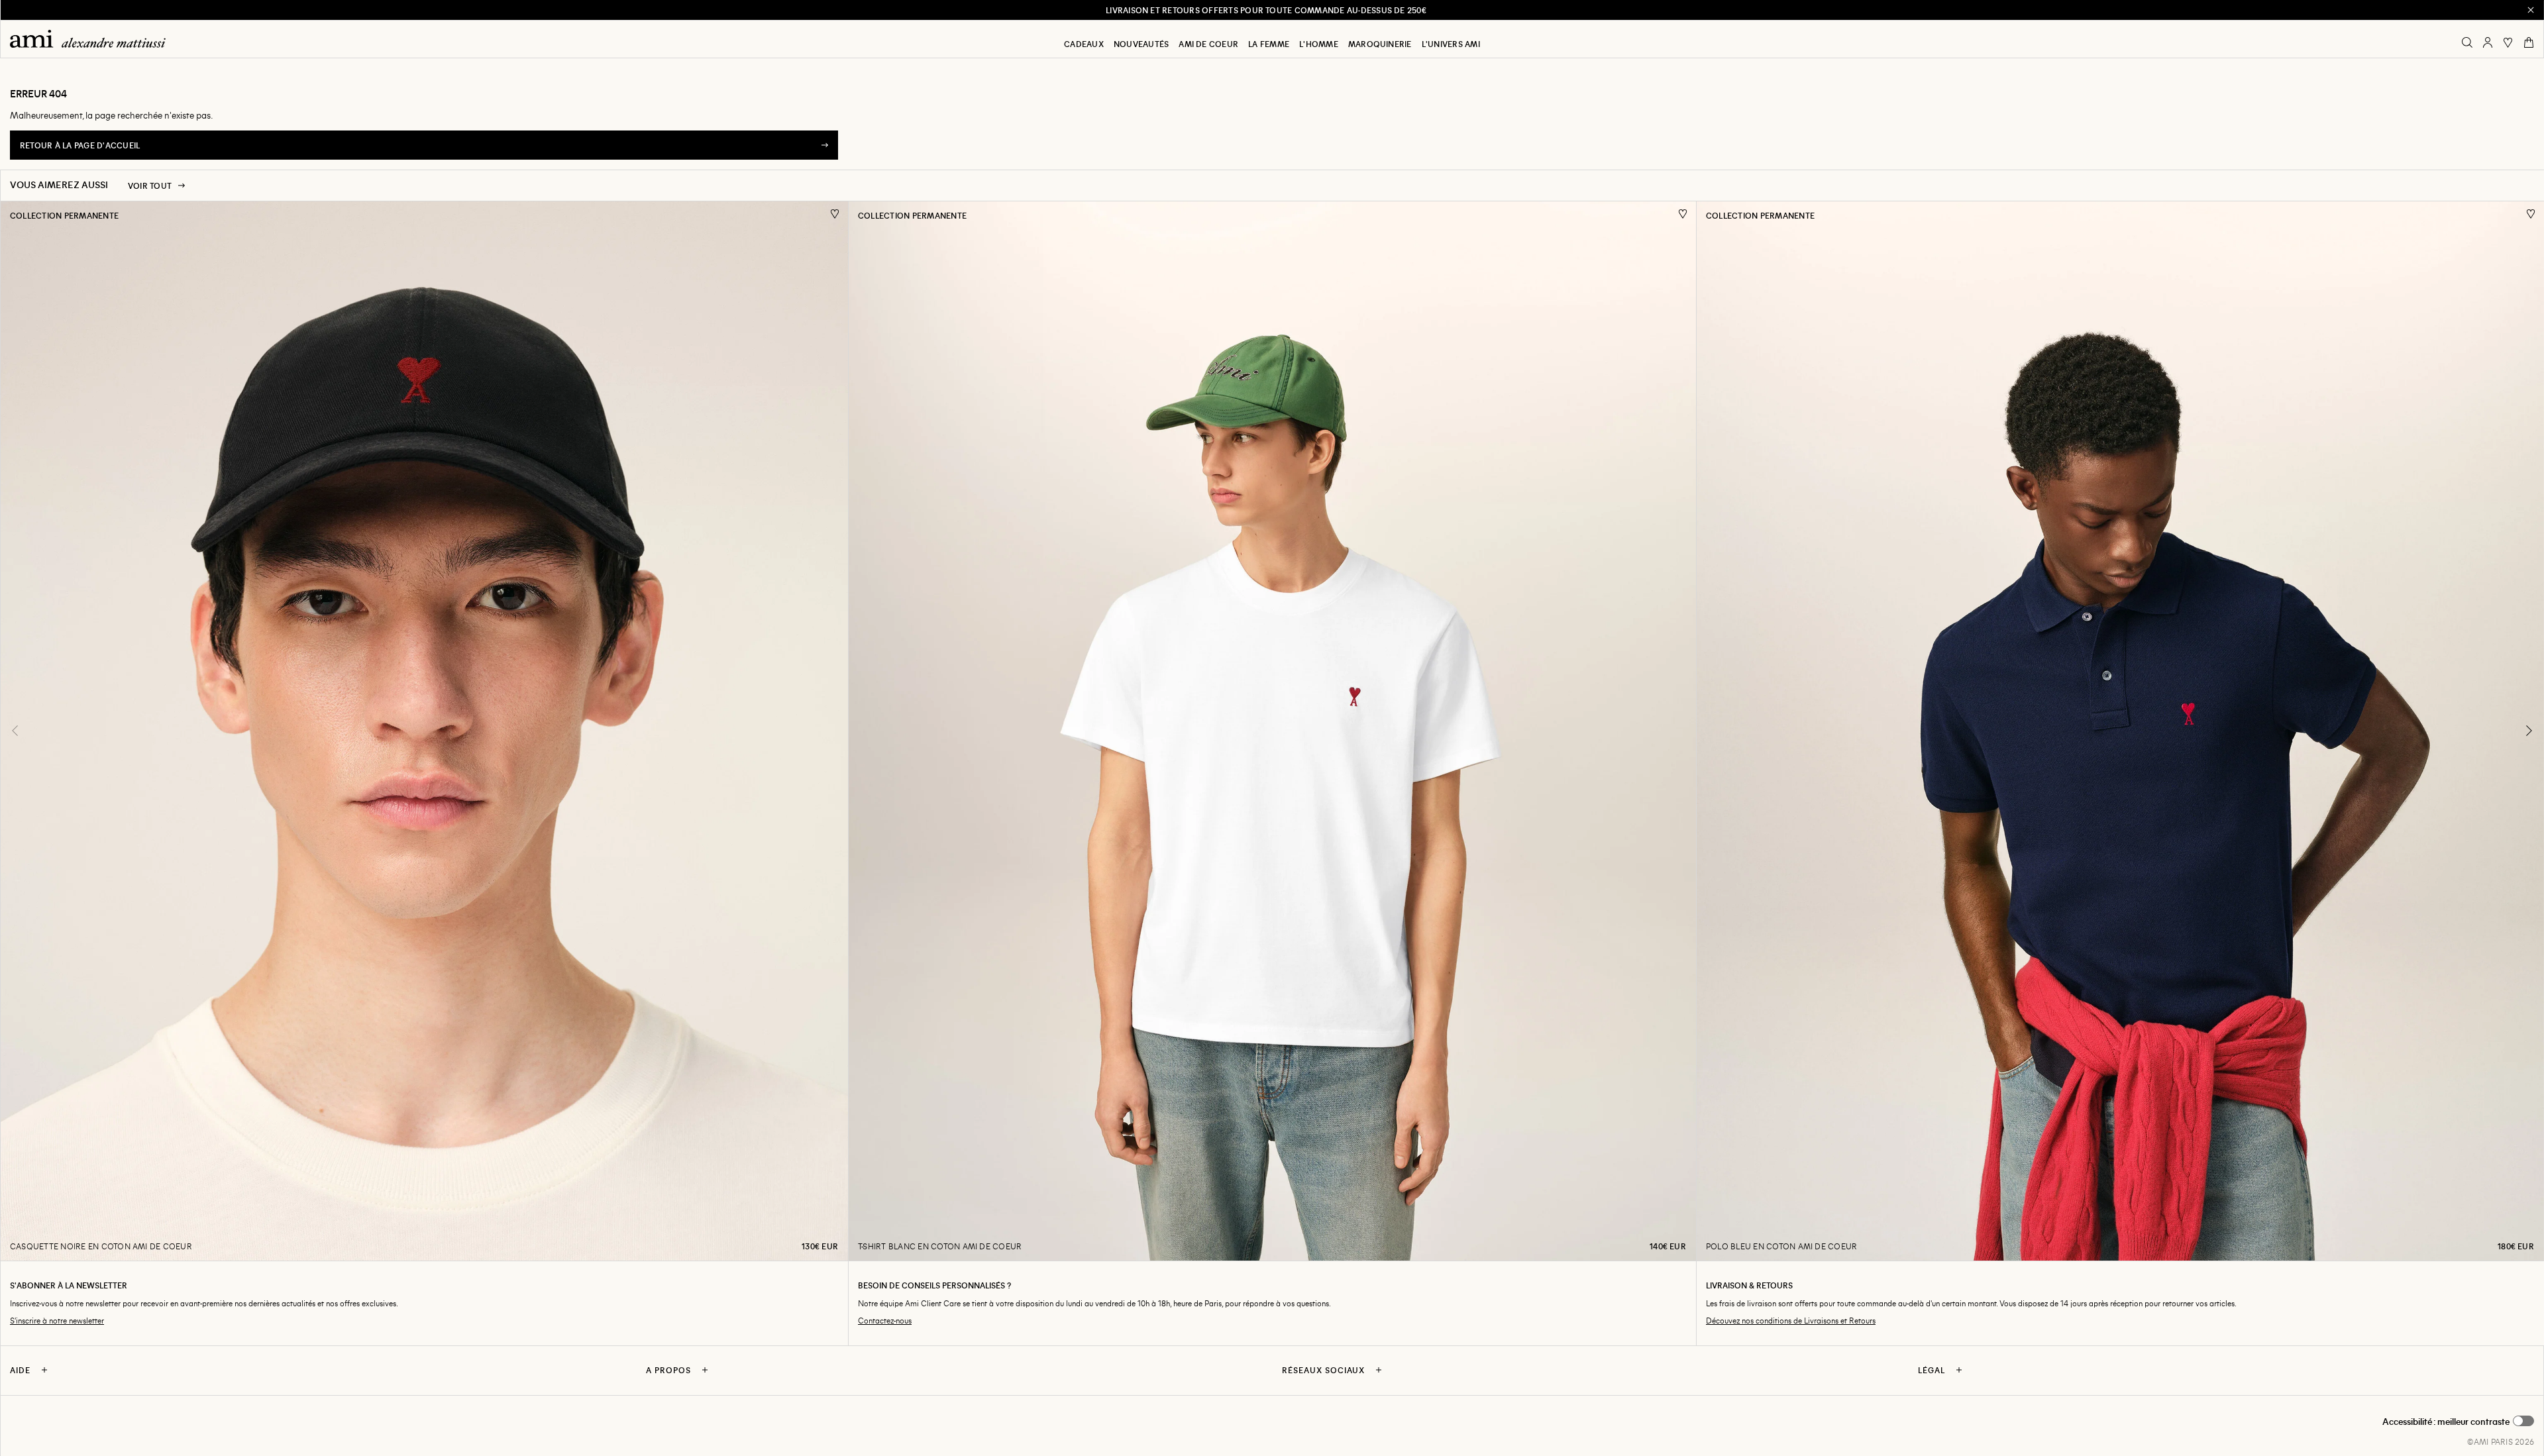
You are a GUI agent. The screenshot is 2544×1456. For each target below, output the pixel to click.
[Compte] (2488, 42)
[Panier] (2529, 42)
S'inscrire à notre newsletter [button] (57, 1321)
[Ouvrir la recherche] (2467, 42)
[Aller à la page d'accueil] (93, 39)
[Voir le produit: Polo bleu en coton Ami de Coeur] (2120, 731)
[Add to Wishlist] (835, 214)
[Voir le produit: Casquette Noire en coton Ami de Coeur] (424, 731)
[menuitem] (1084, 44)
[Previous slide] (15, 731)
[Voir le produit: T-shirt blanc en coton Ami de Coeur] (1272, 731)
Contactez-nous (885, 1321)
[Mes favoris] (2508, 42)
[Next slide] (2529, 731)
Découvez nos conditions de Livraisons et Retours (1791, 1321)
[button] (2458, 1422)
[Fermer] (2531, 10)
